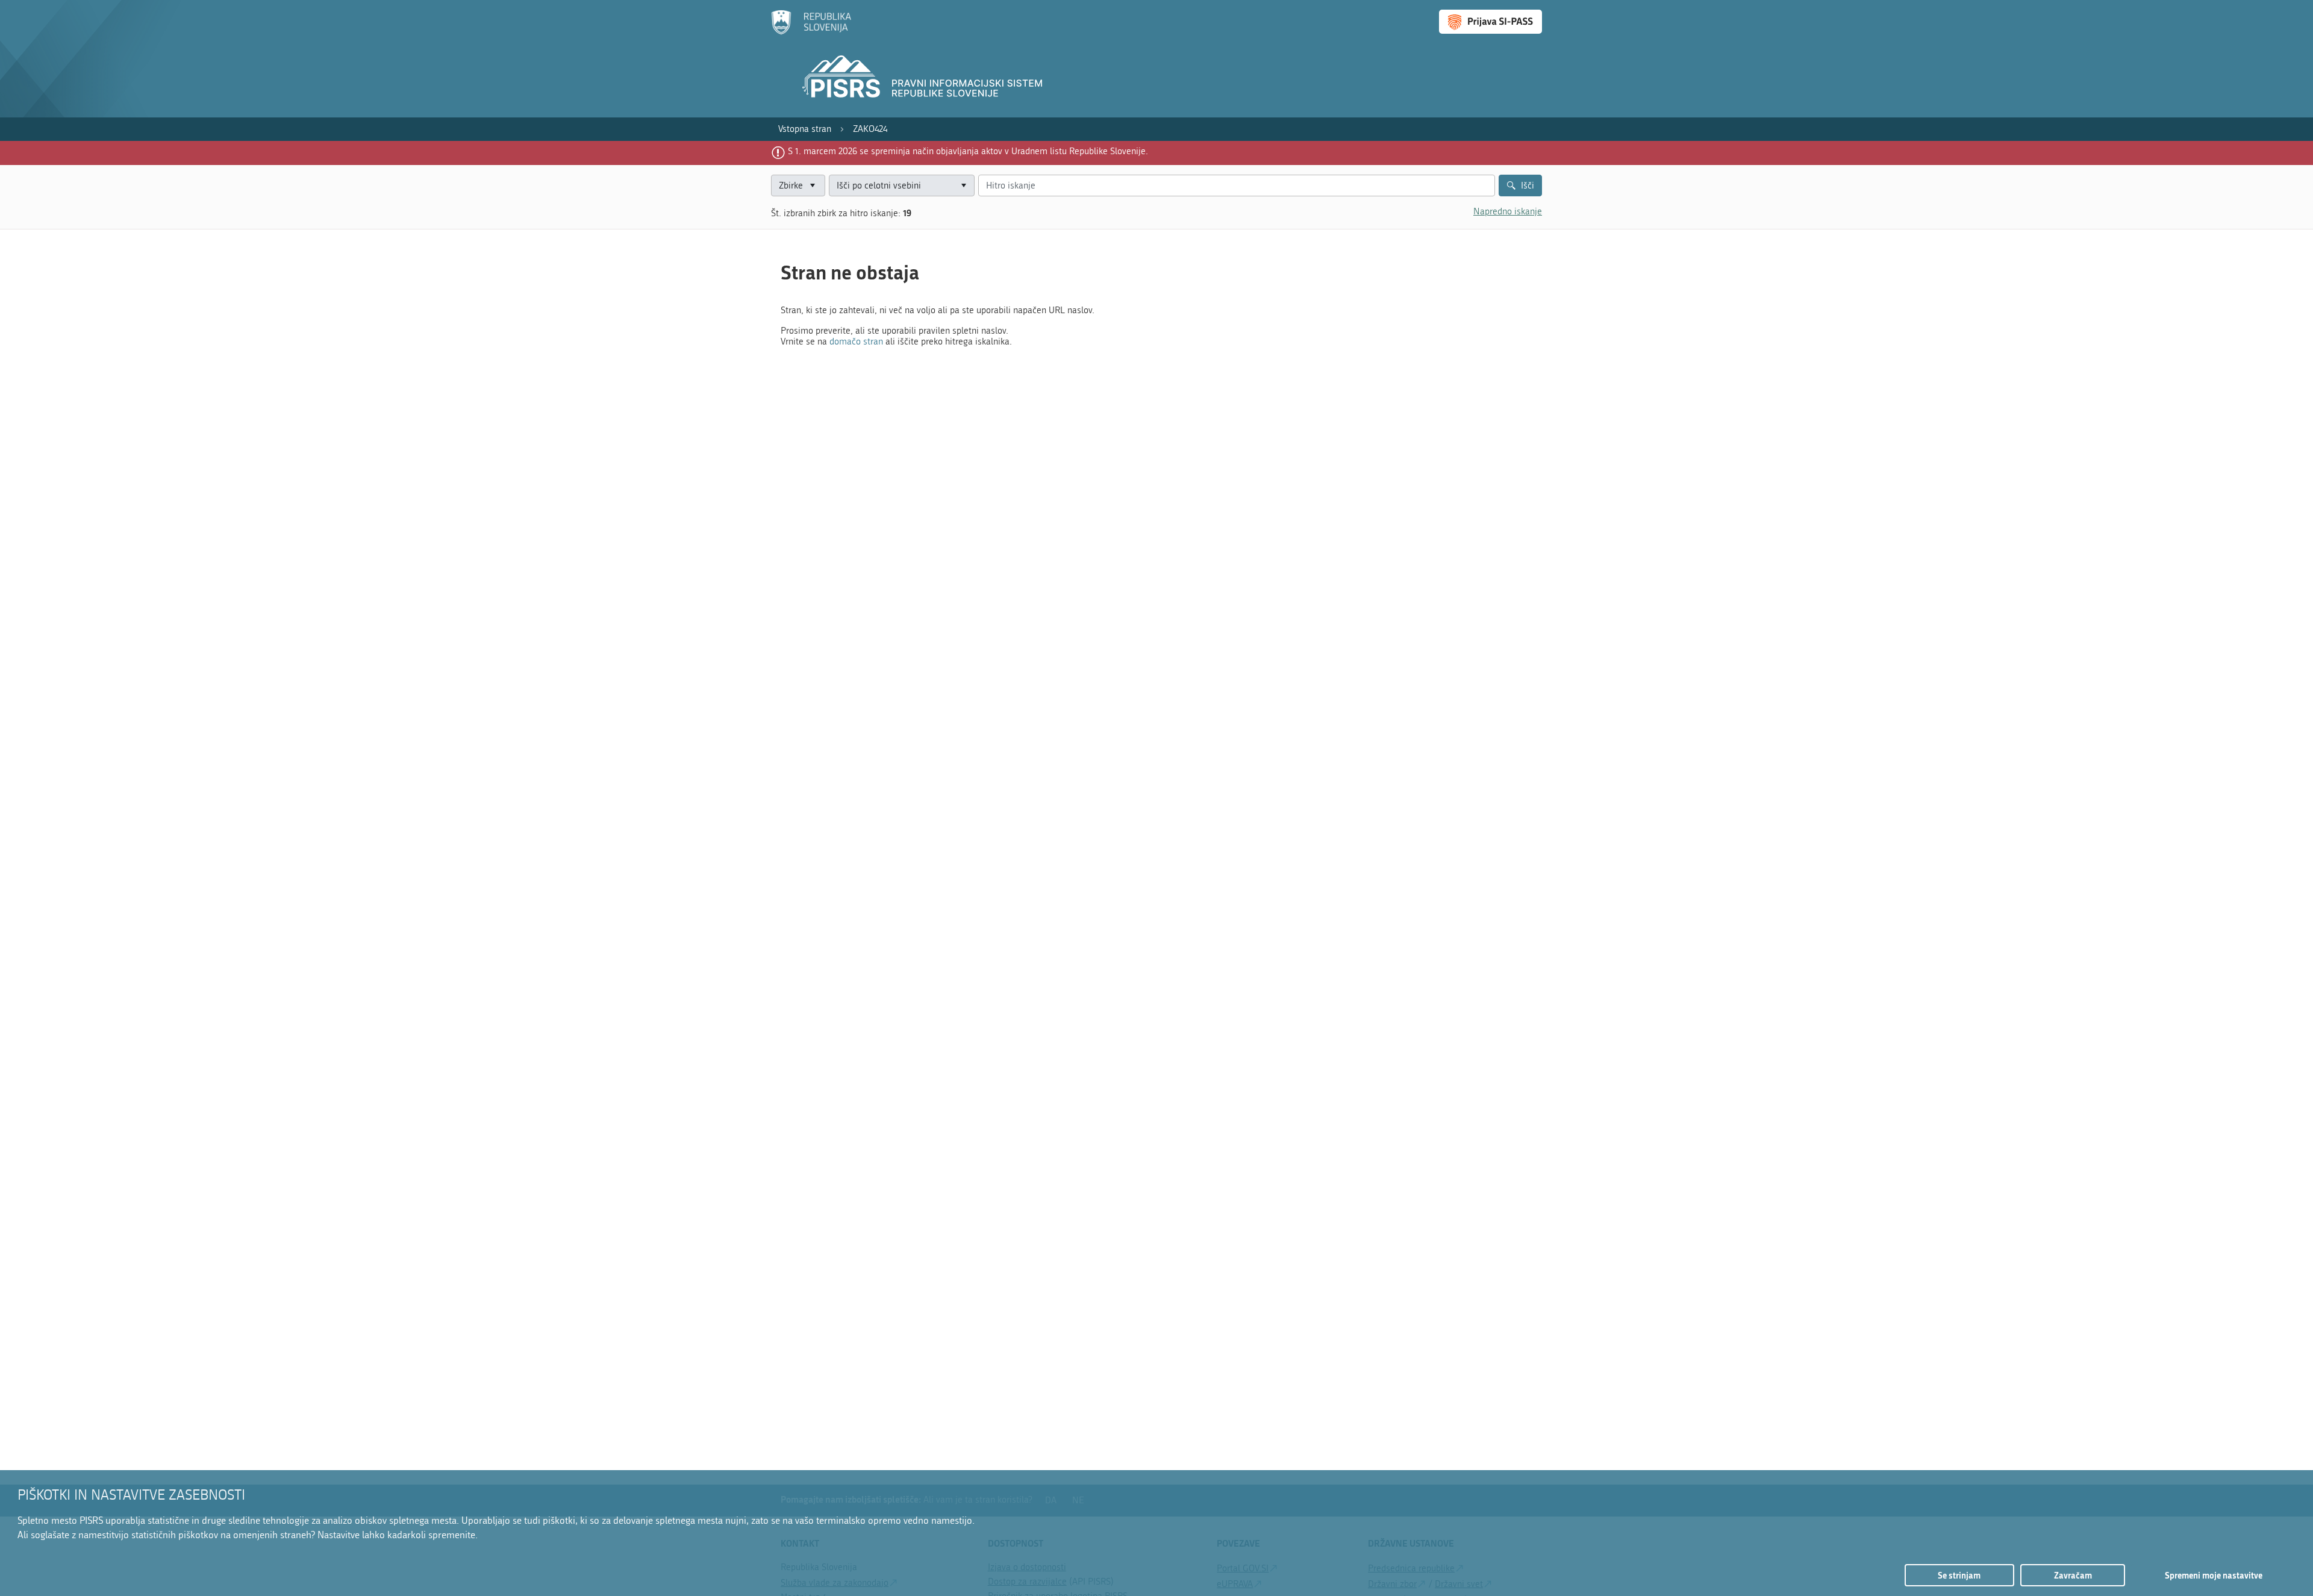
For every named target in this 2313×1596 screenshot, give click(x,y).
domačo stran (856, 341)
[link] (805, 129)
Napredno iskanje (1508, 211)
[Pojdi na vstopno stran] (811, 32)
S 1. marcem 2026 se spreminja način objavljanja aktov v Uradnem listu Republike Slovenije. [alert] (968, 151)
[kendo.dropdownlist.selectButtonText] (963, 186)
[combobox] (902, 186)
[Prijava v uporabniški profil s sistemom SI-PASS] (1490, 22)
